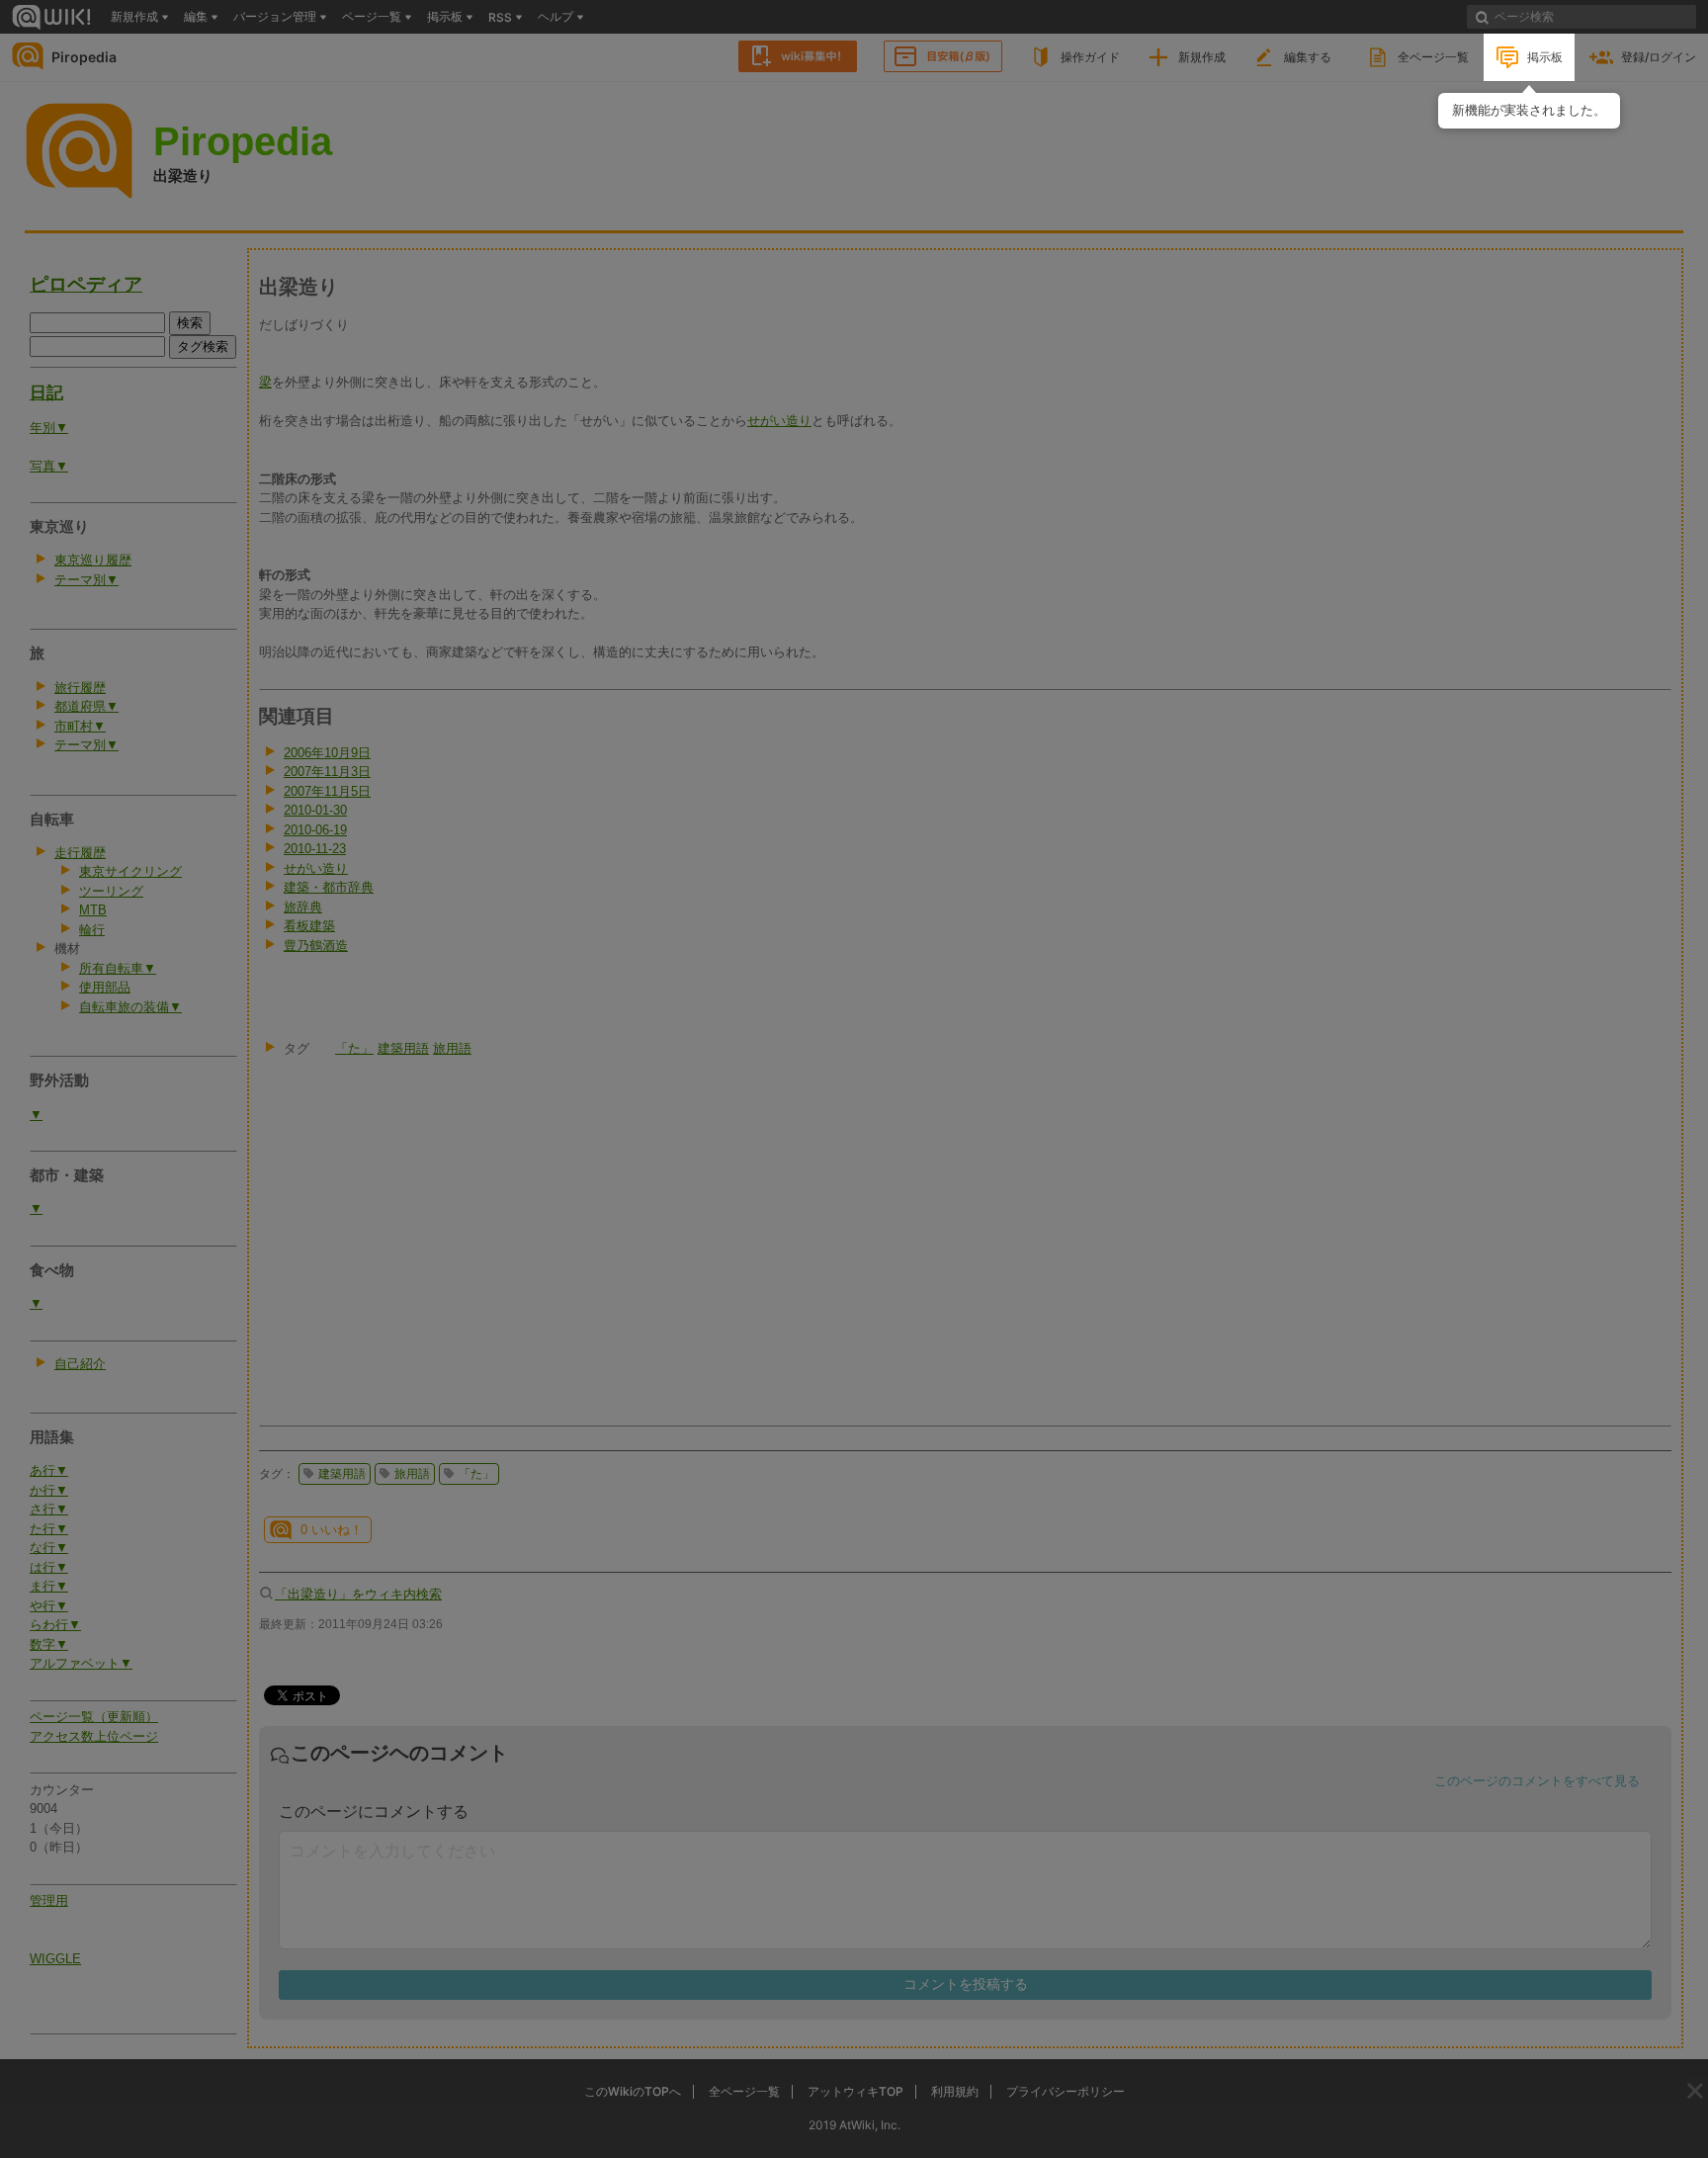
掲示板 (1545, 57)
